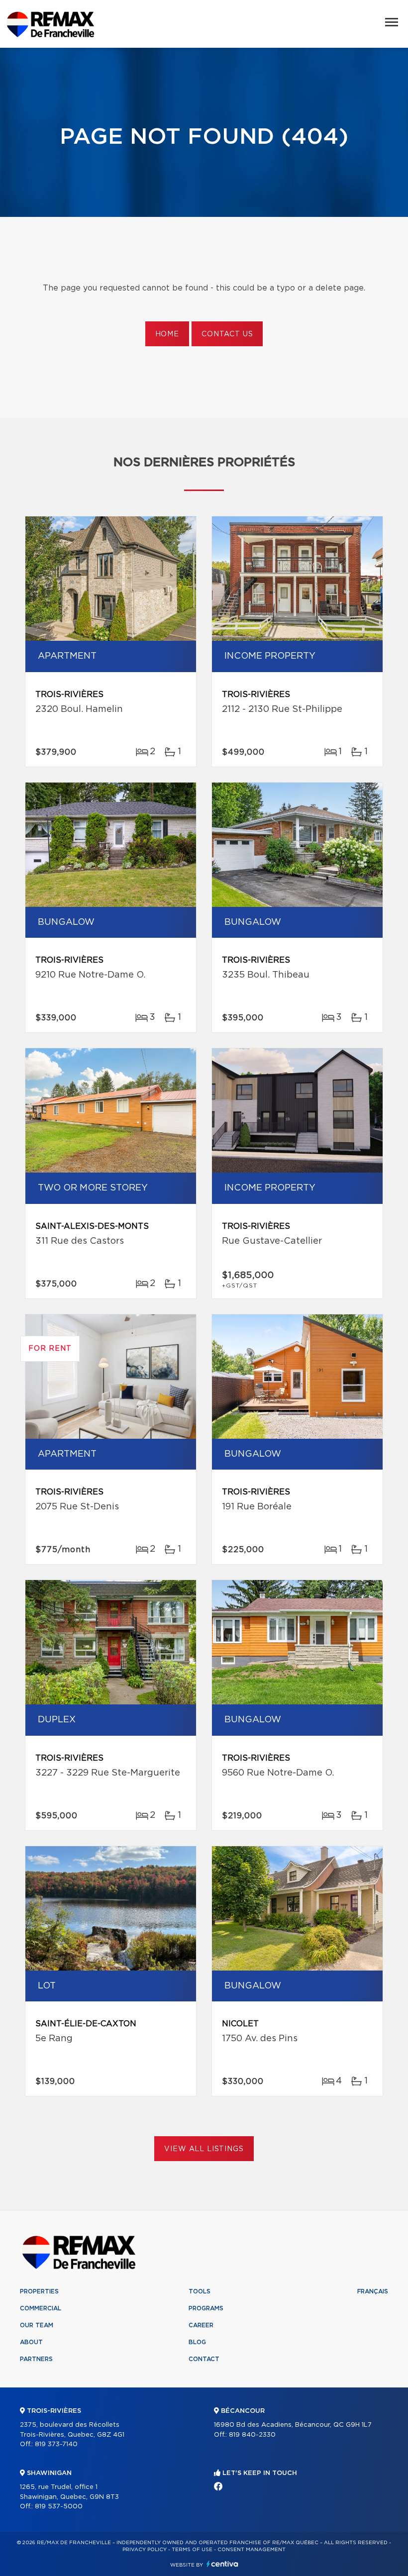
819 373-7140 (56, 2444)
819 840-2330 (252, 2435)
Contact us (227, 334)
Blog (197, 2342)
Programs (206, 2308)
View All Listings (204, 2149)
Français (373, 2291)
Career (201, 2325)
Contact (204, 2359)
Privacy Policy (145, 2550)
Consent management (252, 2550)
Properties (39, 2291)
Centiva (222, 2564)
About (31, 2342)
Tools (200, 2291)
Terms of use (192, 2550)
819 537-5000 (59, 2507)
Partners (36, 2359)
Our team (37, 2325)
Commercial (41, 2308)
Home (167, 334)
